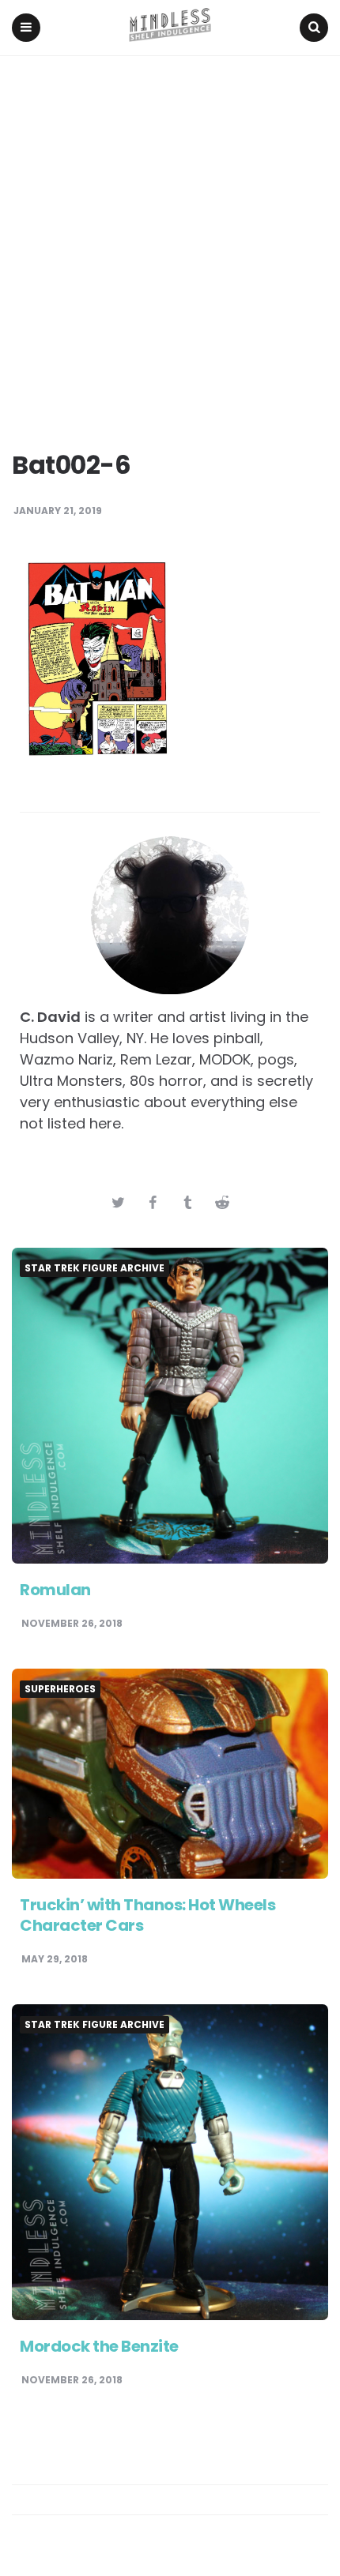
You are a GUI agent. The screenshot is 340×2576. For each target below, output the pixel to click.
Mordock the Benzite (99, 2346)
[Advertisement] (170, 234)
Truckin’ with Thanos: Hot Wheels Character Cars (147, 1915)
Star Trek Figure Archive (94, 1268)
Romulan (55, 1590)
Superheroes (60, 1689)
